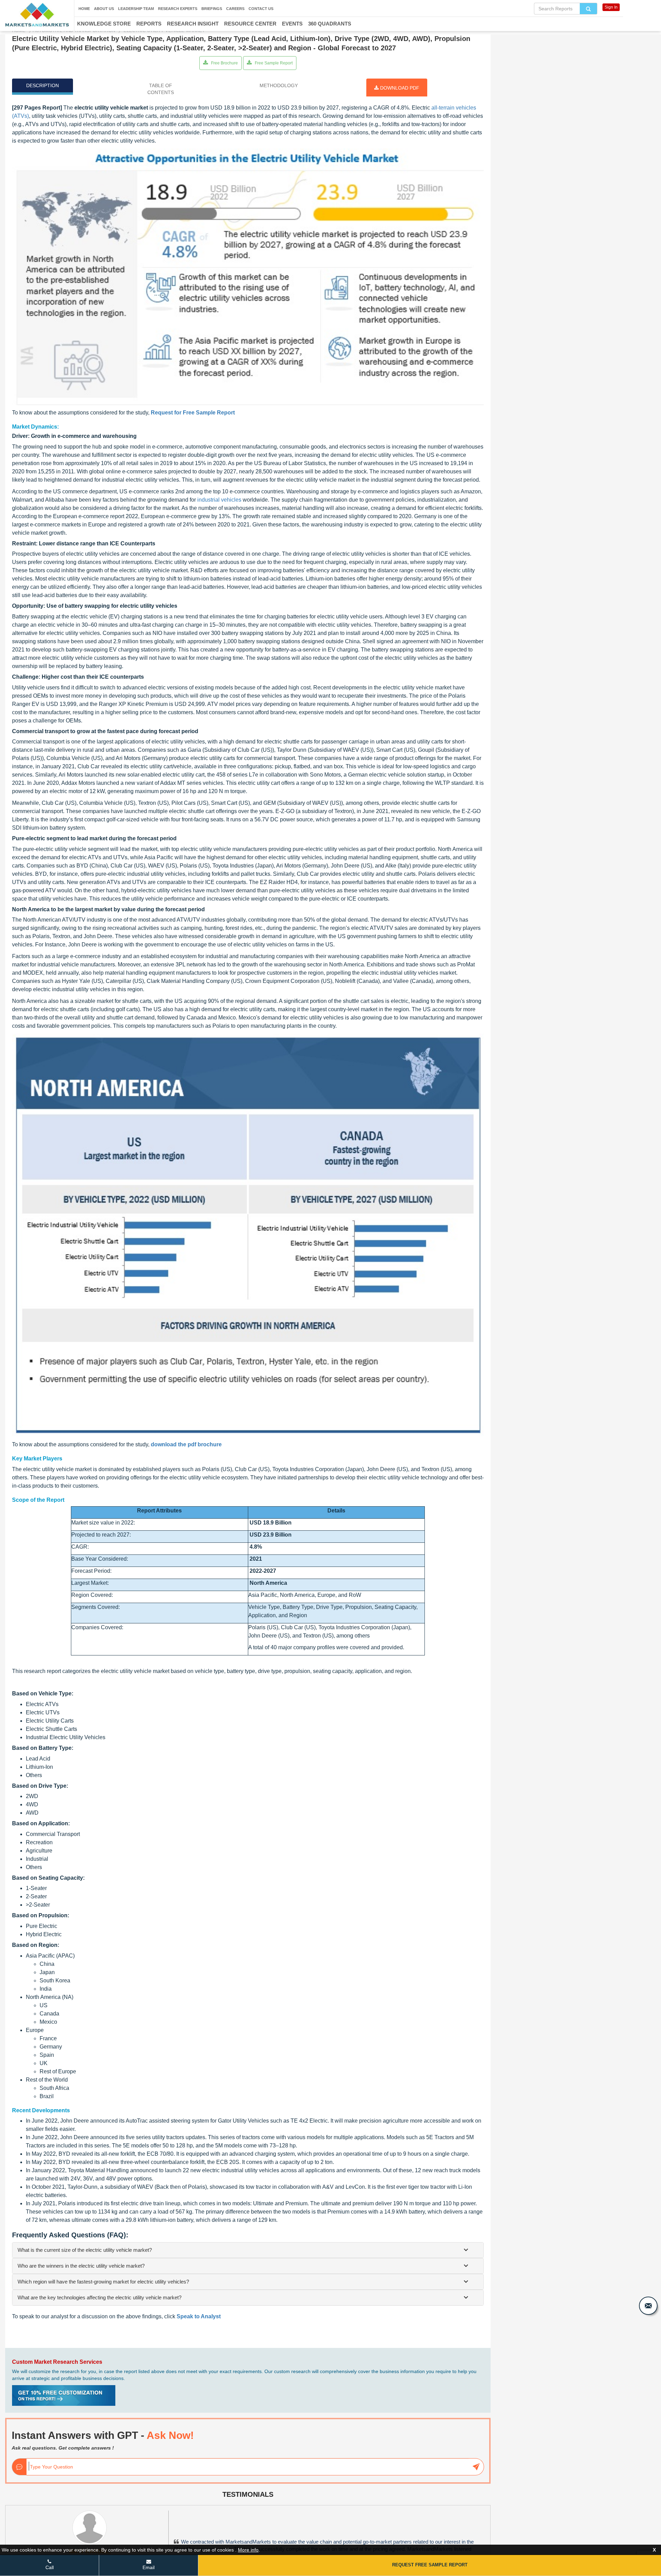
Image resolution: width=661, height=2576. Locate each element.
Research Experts (178, 9)
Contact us (261, 9)
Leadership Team (136, 9)
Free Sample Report (273, 63)
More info (248, 2550)
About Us (104, 9)
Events (292, 24)
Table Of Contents (161, 89)
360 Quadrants (330, 24)
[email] (648, 2306)
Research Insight (193, 24)
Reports (149, 24)
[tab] (248, 2250)
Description (43, 85)
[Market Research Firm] (37, 15)
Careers (235, 9)
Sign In (611, 7)
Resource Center (250, 24)
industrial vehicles (219, 500)
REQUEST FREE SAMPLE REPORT (430, 2565)
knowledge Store (104, 24)
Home (84, 9)
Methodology (279, 85)
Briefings (212, 9)
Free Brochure (224, 63)
